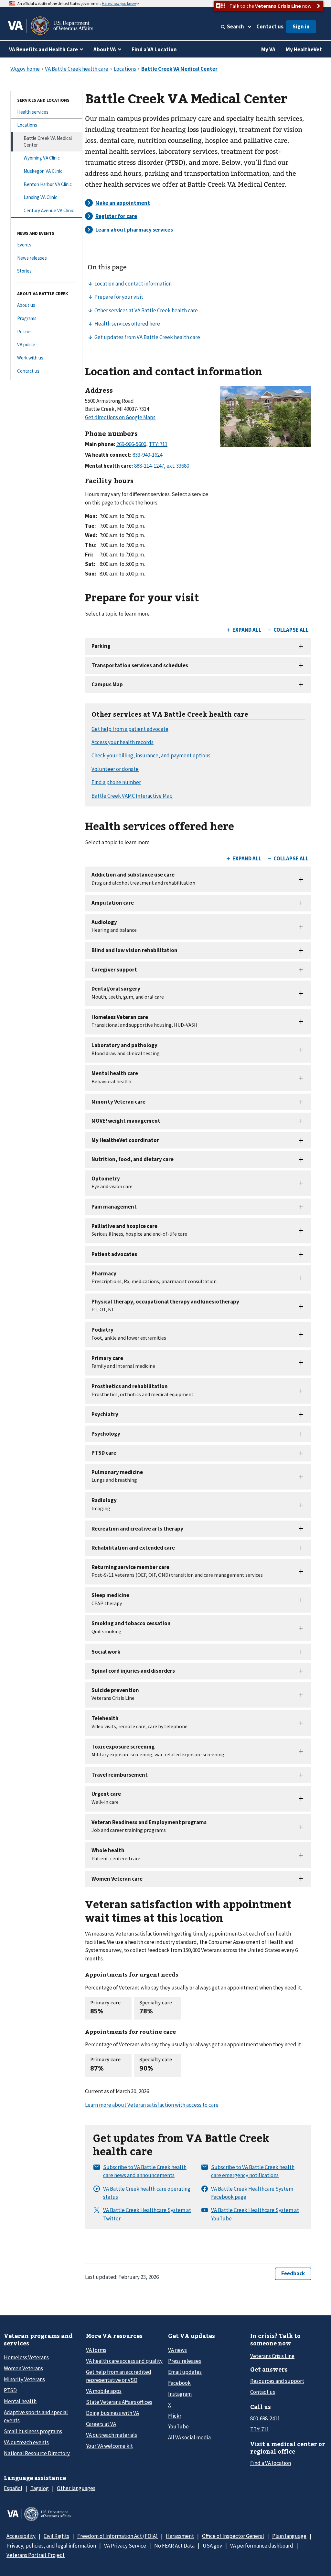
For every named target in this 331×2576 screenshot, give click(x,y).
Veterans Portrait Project (36, 2555)
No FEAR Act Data (174, 2546)
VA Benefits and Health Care (43, 49)
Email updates (185, 2372)
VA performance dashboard (262, 2546)
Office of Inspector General (233, 2536)
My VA (268, 49)
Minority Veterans (24, 2379)
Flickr (175, 2416)
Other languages (76, 2488)
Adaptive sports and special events (36, 2416)
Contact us (270, 26)
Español (13, 2488)
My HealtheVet (304, 49)
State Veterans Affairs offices (119, 2402)
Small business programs (33, 2431)
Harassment (180, 2536)
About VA (105, 49)
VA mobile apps (104, 2391)
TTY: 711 (260, 2429)
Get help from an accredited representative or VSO (119, 2376)
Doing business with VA (112, 2413)
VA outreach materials (112, 2435)
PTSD (10, 2390)
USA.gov (212, 2546)
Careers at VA (101, 2424)
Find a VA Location (154, 49)
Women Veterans (23, 2368)
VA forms (96, 2350)
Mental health (20, 2401)
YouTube (178, 2426)
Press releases (185, 2361)
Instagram (180, 2394)
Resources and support (277, 2381)
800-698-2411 (265, 2418)
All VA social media (189, 2437)
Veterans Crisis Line (272, 2356)
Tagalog (40, 2488)
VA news (177, 2350)
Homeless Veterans (26, 2357)
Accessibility (21, 2536)
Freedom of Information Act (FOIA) (117, 2536)
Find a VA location (271, 2463)
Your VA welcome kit (109, 2446)
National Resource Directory (37, 2453)
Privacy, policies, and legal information (51, 2546)
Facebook (179, 2383)
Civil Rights (56, 2536)
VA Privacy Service (125, 2546)
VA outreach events (26, 2442)
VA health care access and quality (124, 2361)
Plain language (289, 2536)
